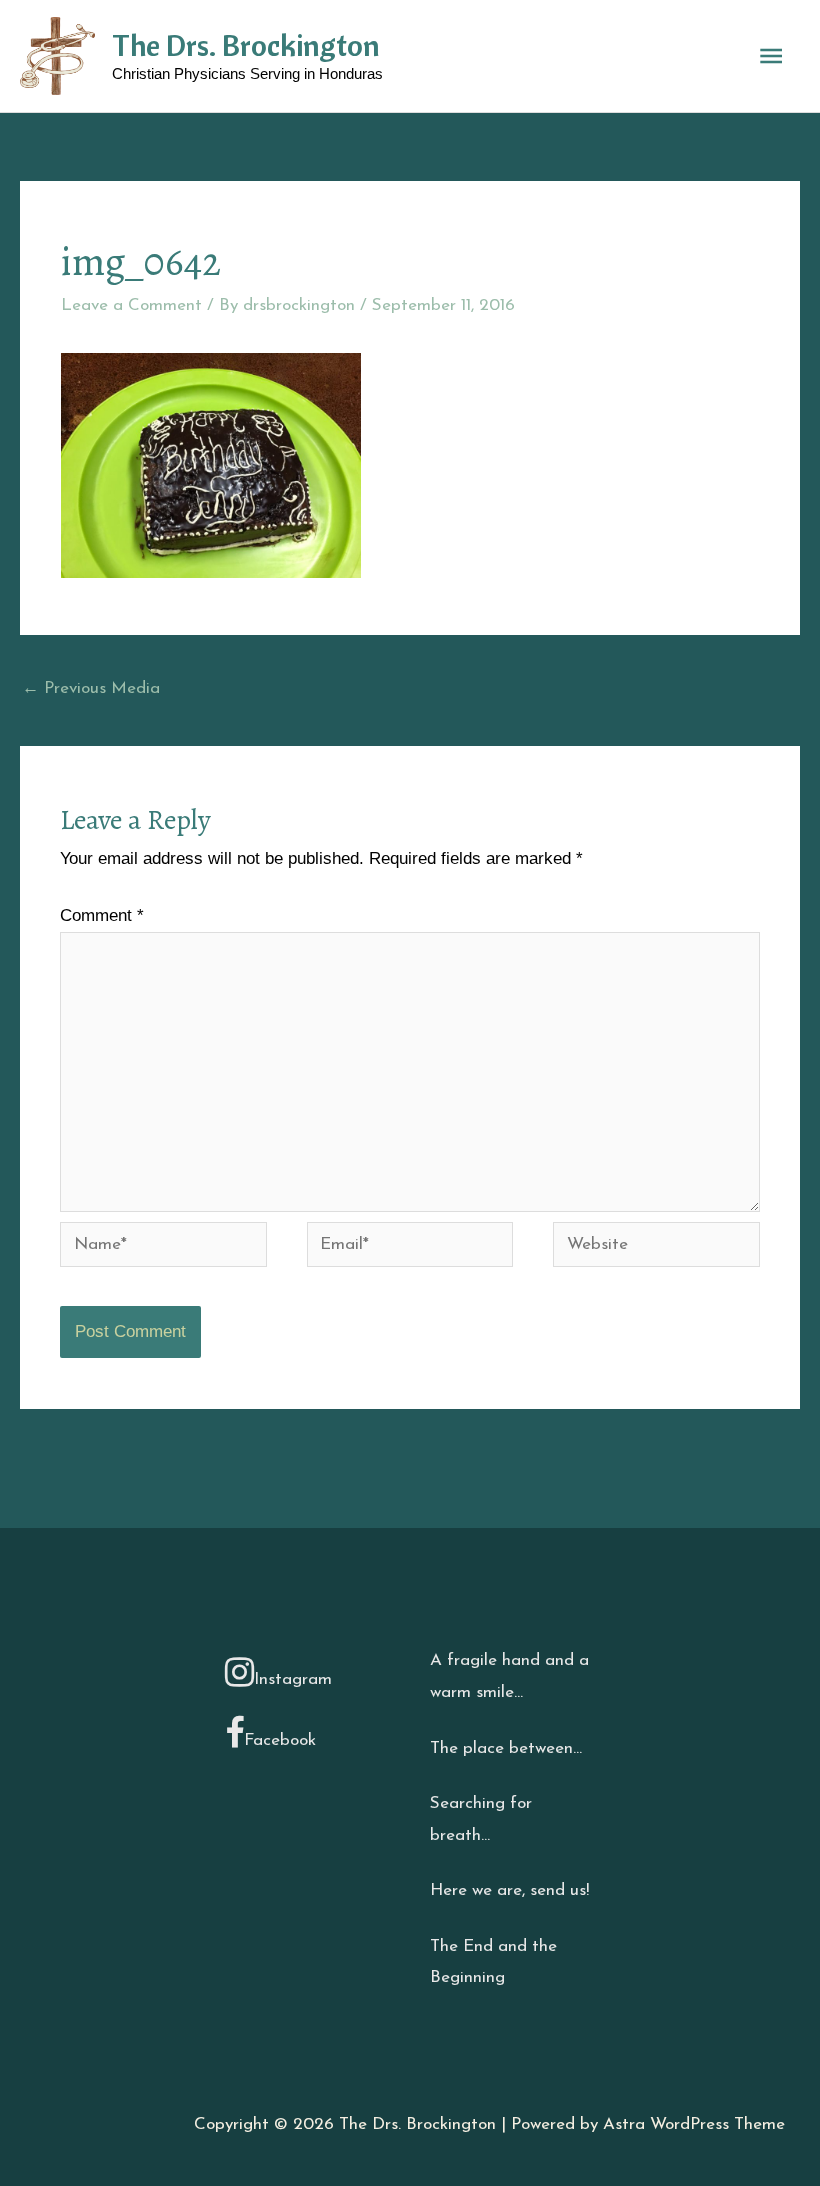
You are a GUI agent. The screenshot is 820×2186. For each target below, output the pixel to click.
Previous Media (91, 688)
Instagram (293, 1679)
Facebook (280, 1740)
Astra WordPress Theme (694, 2124)
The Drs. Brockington (246, 45)
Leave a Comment (131, 305)
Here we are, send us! (509, 1890)
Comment (102, 915)
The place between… (506, 1748)
